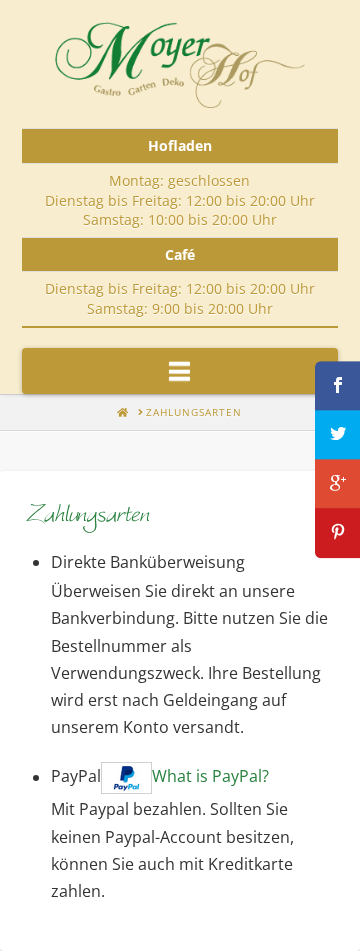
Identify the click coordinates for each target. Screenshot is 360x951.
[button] (180, 371)
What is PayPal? (210, 777)
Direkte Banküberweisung (148, 562)
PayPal (160, 777)
